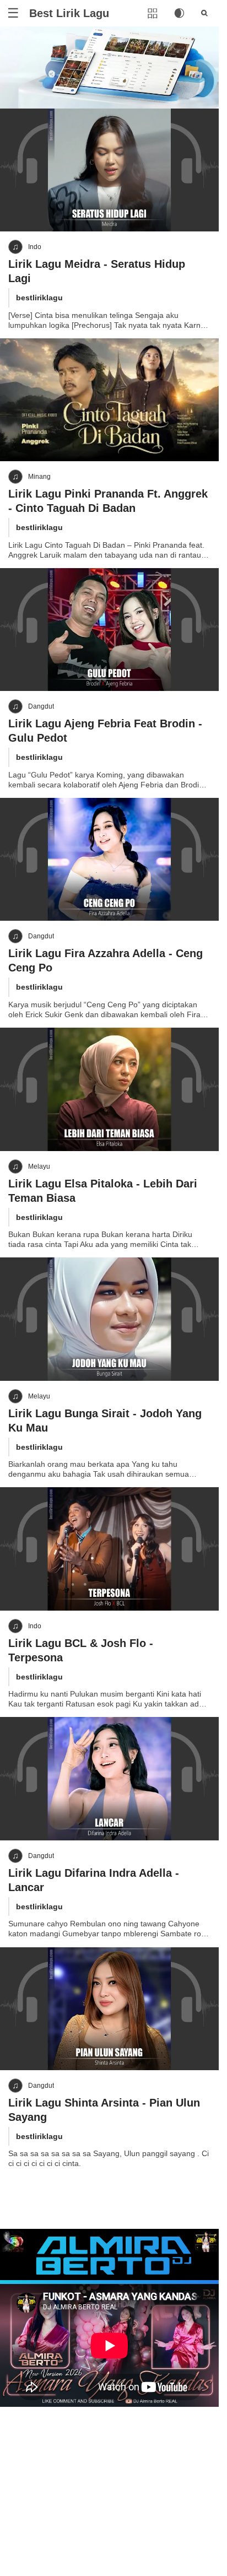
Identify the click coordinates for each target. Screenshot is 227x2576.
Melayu (39, 1167)
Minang (39, 477)
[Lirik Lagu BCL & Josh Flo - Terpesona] (109, 1549)
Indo (35, 247)
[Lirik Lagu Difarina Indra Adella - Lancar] (109, 1778)
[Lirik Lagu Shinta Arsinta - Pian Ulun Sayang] (109, 2009)
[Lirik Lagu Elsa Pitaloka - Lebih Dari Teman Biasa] (109, 1089)
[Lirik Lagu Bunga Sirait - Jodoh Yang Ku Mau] (109, 1319)
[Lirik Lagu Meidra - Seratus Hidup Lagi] (109, 170)
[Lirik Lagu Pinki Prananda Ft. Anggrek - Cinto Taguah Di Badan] (109, 400)
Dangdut (41, 706)
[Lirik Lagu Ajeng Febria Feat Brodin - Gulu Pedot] (109, 630)
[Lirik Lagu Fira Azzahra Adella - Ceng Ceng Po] (109, 859)
